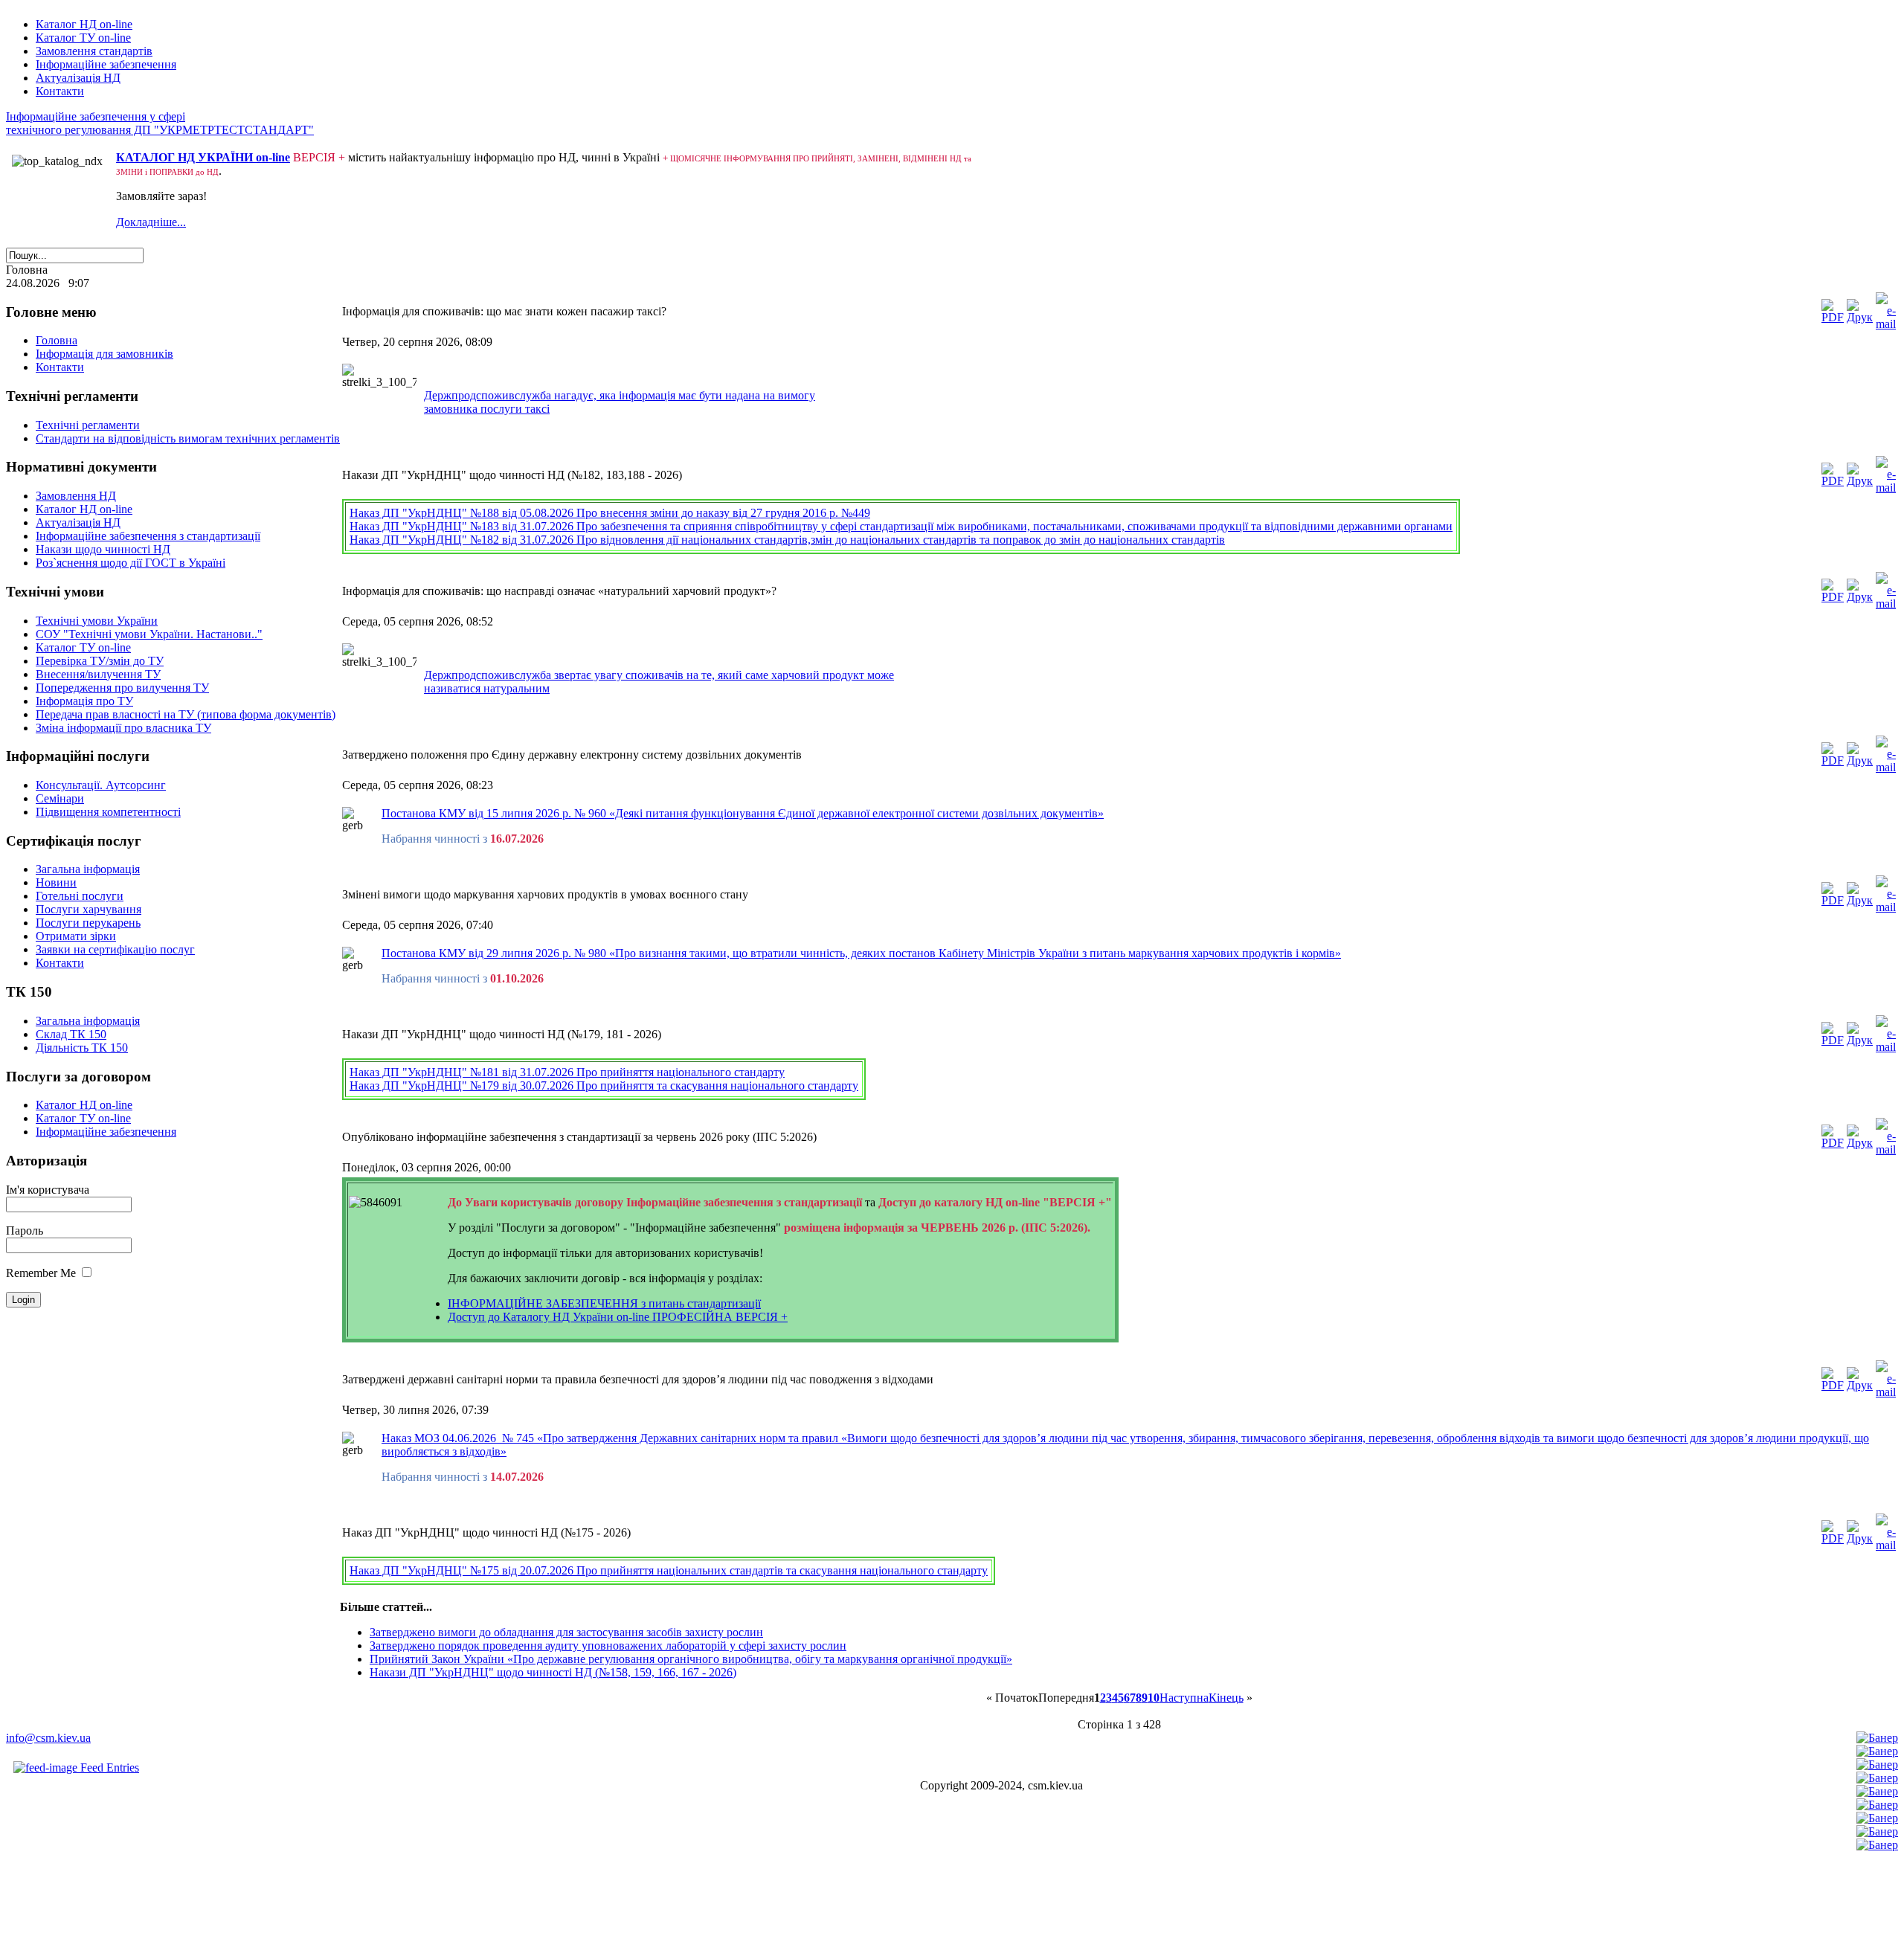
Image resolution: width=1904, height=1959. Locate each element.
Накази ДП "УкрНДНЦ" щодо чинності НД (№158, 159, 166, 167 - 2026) (553, 1672)
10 (1154, 1698)
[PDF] (1833, 317)
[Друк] (1860, 317)
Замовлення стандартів (94, 51)
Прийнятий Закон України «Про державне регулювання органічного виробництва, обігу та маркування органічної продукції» (691, 1659)
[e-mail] (1886, 324)
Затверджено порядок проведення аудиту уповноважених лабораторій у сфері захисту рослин (608, 1646)
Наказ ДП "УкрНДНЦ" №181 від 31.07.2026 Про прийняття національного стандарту (567, 1072)
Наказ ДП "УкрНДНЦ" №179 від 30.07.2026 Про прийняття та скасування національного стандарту (604, 1085)
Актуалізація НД (78, 78)
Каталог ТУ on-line (83, 38)
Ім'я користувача (48, 1190)
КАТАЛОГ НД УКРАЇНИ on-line (203, 157)
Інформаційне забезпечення (106, 64)
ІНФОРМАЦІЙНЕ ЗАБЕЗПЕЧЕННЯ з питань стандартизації (604, 1303)
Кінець (1226, 1698)
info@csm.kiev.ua (48, 1738)
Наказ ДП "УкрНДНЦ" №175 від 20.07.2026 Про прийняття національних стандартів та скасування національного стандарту (669, 1570)
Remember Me (41, 1273)
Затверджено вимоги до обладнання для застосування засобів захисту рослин (566, 1632)
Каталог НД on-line (84, 24)
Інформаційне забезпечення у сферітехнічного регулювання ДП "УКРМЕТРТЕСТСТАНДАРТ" (160, 123)
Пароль (25, 1231)
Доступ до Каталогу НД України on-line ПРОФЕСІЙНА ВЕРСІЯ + (618, 1317)
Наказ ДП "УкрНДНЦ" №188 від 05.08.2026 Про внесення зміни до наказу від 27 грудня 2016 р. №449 (610, 513)
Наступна (1184, 1698)
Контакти (60, 91)
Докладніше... (151, 222)
